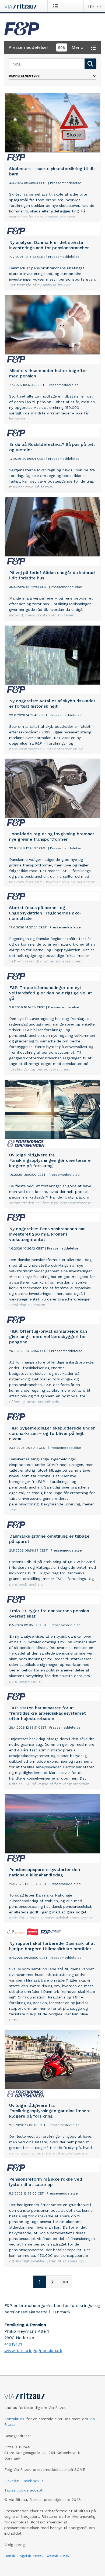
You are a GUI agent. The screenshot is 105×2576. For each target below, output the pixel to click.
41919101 (13, 2344)
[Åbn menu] (57, 6)
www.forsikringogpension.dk (33, 2351)
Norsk (38, 2556)
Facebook (30, 2481)
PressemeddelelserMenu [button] (46, 47)
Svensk (52, 2556)
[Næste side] (52, 2282)
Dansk (10, 2556)
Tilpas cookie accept (23, 2490)
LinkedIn (12, 2481)
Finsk (65, 2556)
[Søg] (90, 64)
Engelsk (24, 2556)
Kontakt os (14, 2419)
